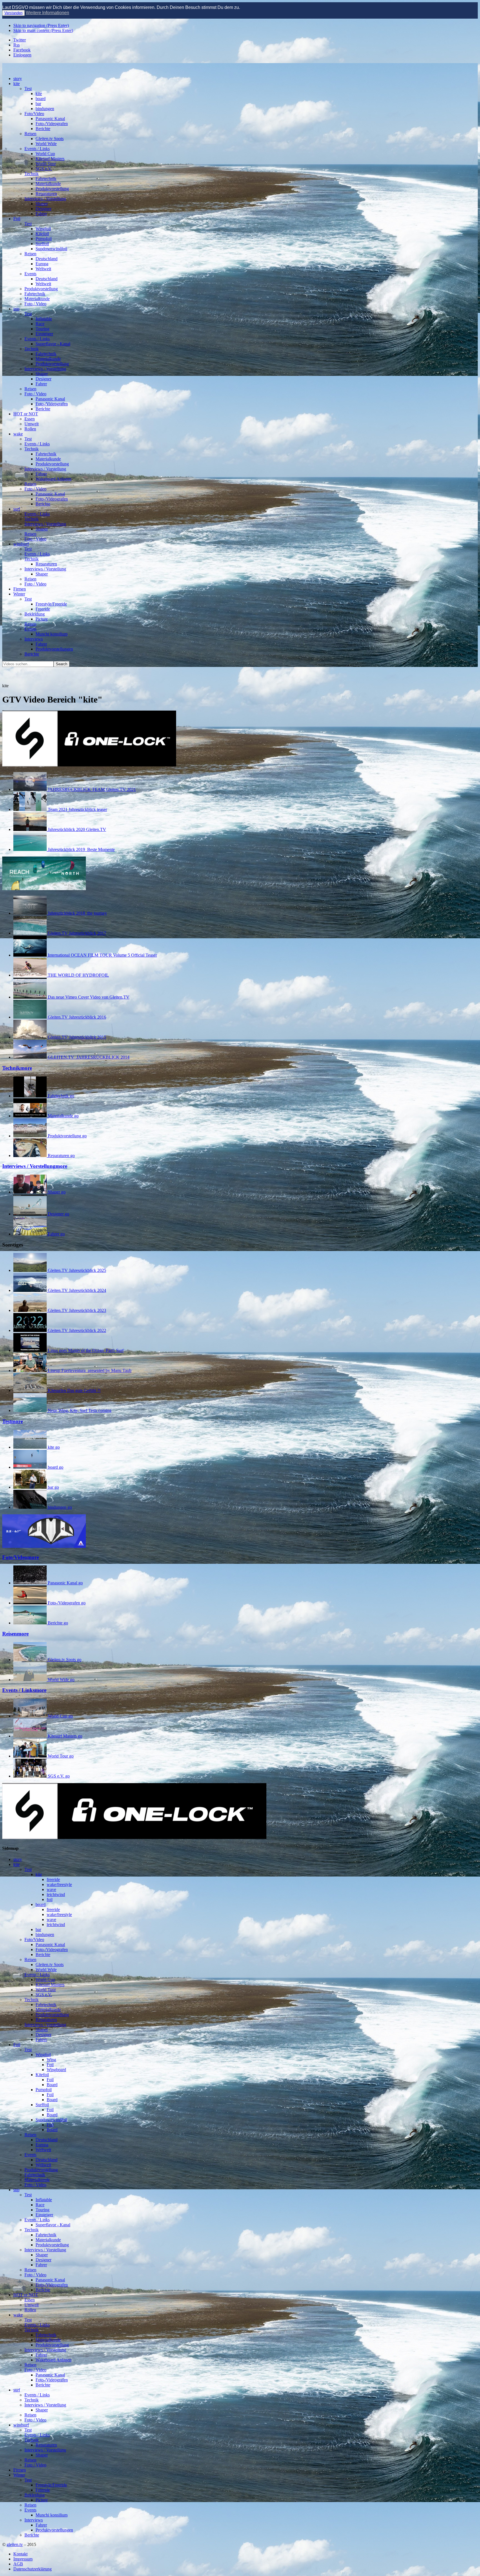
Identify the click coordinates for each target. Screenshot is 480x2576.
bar (38, 104)
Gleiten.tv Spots (50, 139)
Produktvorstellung (52, 189)
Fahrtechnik (46, 179)
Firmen (20, 589)
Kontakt (20, 2554)
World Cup (45, 154)
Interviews (34, 639)
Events (30, 274)
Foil (17, 219)
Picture (42, 619)
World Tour (46, 164)
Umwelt (32, 424)
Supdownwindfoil (51, 249)
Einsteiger (44, 334)
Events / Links (37, 149)
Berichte (43, 129)
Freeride (43, 609)
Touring (42, 329)
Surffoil (42, 244)
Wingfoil (43, 229)
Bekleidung (35, 614)
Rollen (30, 429)
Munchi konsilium (52, 634)
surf (17, 509)
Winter (19, 594)
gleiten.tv (15, 2544)
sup (16, 309)
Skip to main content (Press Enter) (43, 30)
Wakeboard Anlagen (53, 479)
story (18, 79)
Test (28, 89)
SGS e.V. (44, 169)
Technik (32, 174)
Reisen (30, 134)
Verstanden (13, 13)
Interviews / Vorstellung (45, 199)
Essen (30, 419)
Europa (42, 264)
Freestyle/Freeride (51, 604)
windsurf (21, 544)
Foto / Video (35, 304)
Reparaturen (46, 194)
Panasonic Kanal (50, 119)
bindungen (45, 109)
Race (40, 324)
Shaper (42, 204)
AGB (18, 2564)
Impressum (23, 2559)
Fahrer (41, 214)
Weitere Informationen (47, 13)
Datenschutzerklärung (32, 2569)
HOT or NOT (26, 414)
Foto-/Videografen (52, 124)
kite (17, 84)
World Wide (46, 144)
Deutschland (47, 259)
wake (18, 434)
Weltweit (43, 269)
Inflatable (44, 319)
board (41, 99)
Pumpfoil (44, 239)
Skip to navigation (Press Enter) (41, 25)
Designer (43, 209)
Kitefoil (42, 234)
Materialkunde (48, 184)
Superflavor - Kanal (53, 344)
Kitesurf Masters (50, 159)
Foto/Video (34, 114)
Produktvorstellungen (54, 649)
